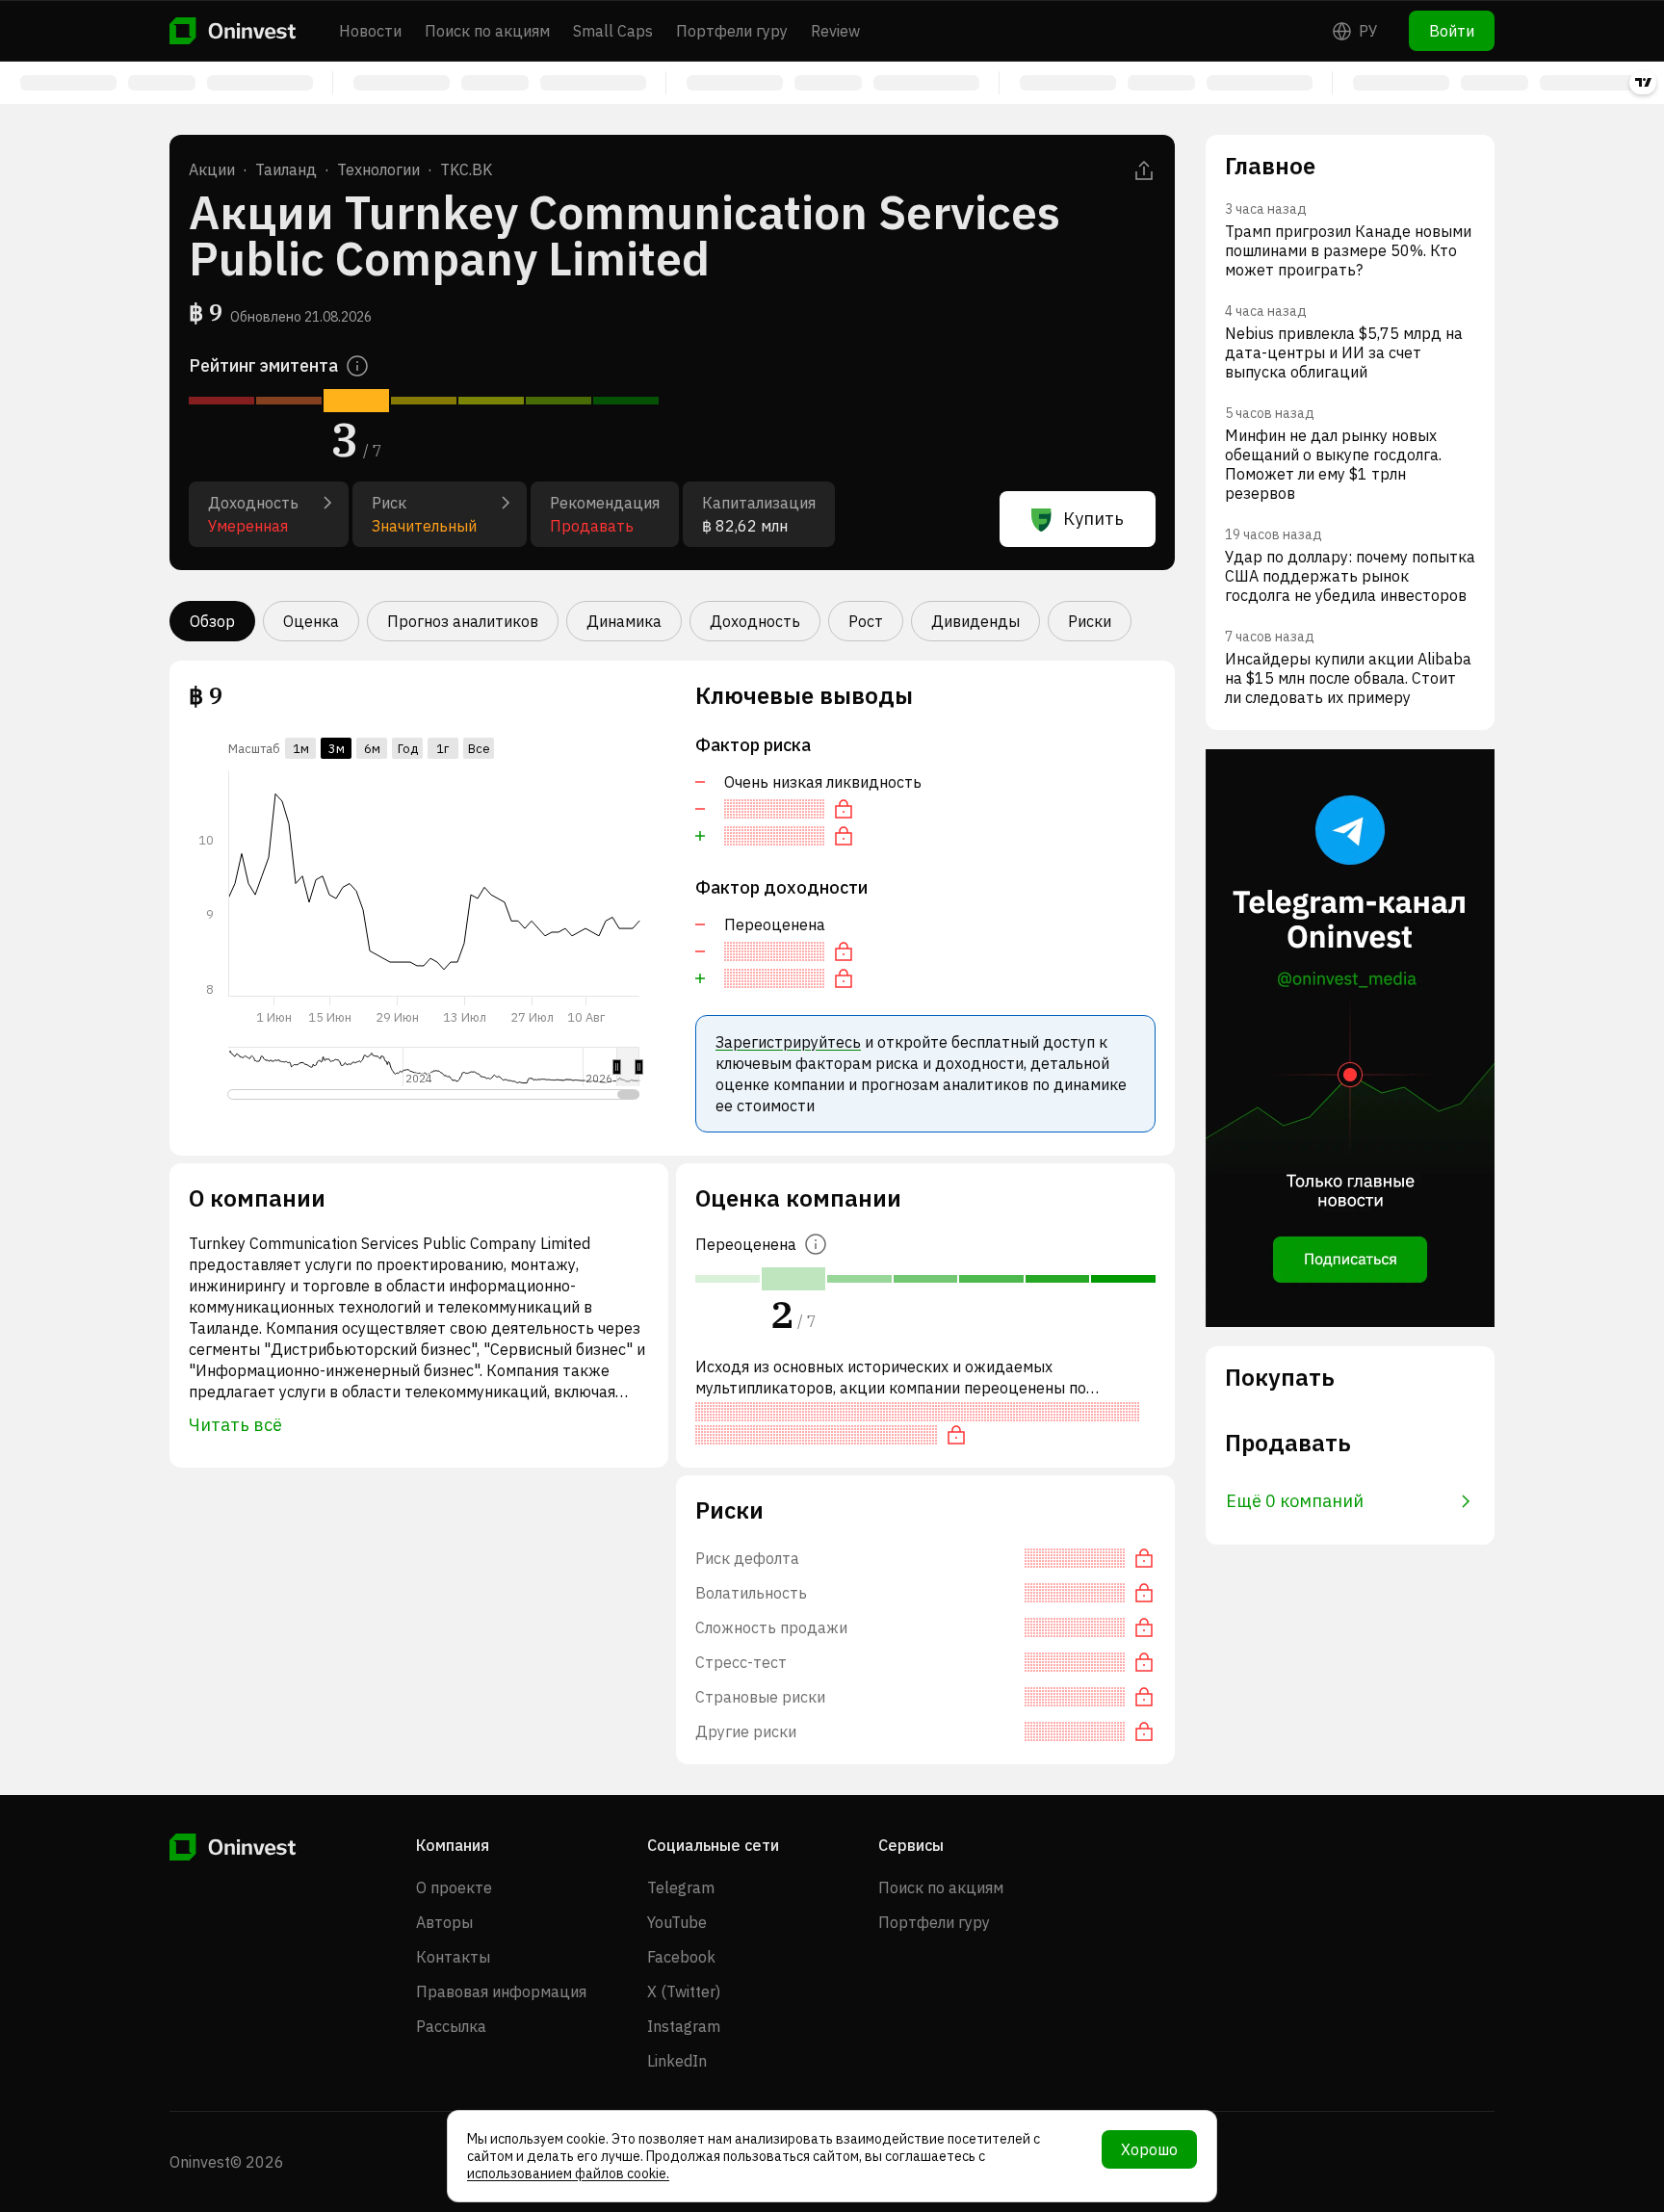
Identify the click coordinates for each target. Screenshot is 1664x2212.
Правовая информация (501, 1991)
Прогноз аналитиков (463, 621)
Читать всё (235, 1425)
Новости (370, 31)
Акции (212, 169)
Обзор (212, 621)
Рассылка (451, 2026)
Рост (866, 621)
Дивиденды (975, 621)
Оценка (311, 621)
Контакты (453, 1957)
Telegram (681, 1887)
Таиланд (286, 169)
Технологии (378, 169)
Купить (1093, 519)
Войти (1452, 31)
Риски (1090, 621)
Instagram (684, 2026)
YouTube (677, 1922)
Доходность (755, 621)
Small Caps (613, 31)
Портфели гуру (732, 31)
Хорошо (1149, 2149)
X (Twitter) (684, 1991)
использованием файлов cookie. (568, 2173)
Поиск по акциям (487, 31)
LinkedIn (677, 2061)
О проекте (454, 1887)
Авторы (444, 1922)
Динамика (624, 621)
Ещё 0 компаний (1295, 1501)
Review (835, 31)
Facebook (681, 1957)
